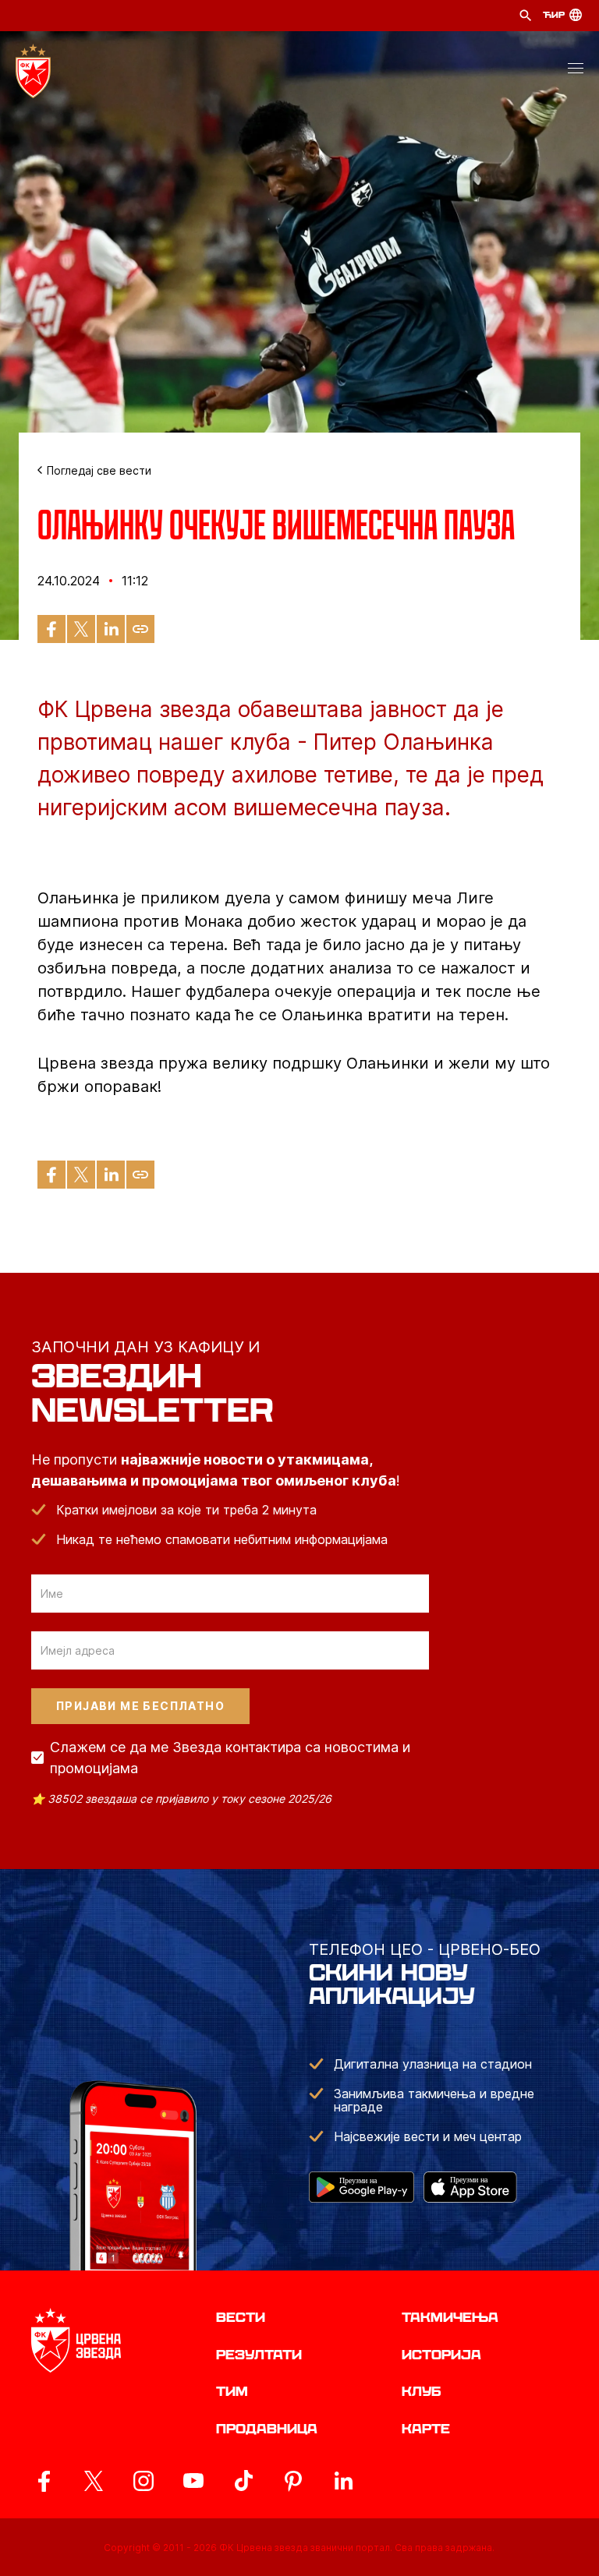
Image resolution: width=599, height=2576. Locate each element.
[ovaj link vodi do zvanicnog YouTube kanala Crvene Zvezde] (193, 2481)
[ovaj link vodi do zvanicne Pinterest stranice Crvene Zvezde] (293, 2481)
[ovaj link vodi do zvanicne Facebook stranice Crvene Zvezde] (44, 2481)
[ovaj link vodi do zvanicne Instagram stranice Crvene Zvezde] (144, 2481)
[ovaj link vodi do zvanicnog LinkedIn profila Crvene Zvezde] (343, 2481)
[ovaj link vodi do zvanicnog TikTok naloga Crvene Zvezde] (243, 2481)
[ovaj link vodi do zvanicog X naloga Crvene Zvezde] (94, 2481)
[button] (576, 71)
